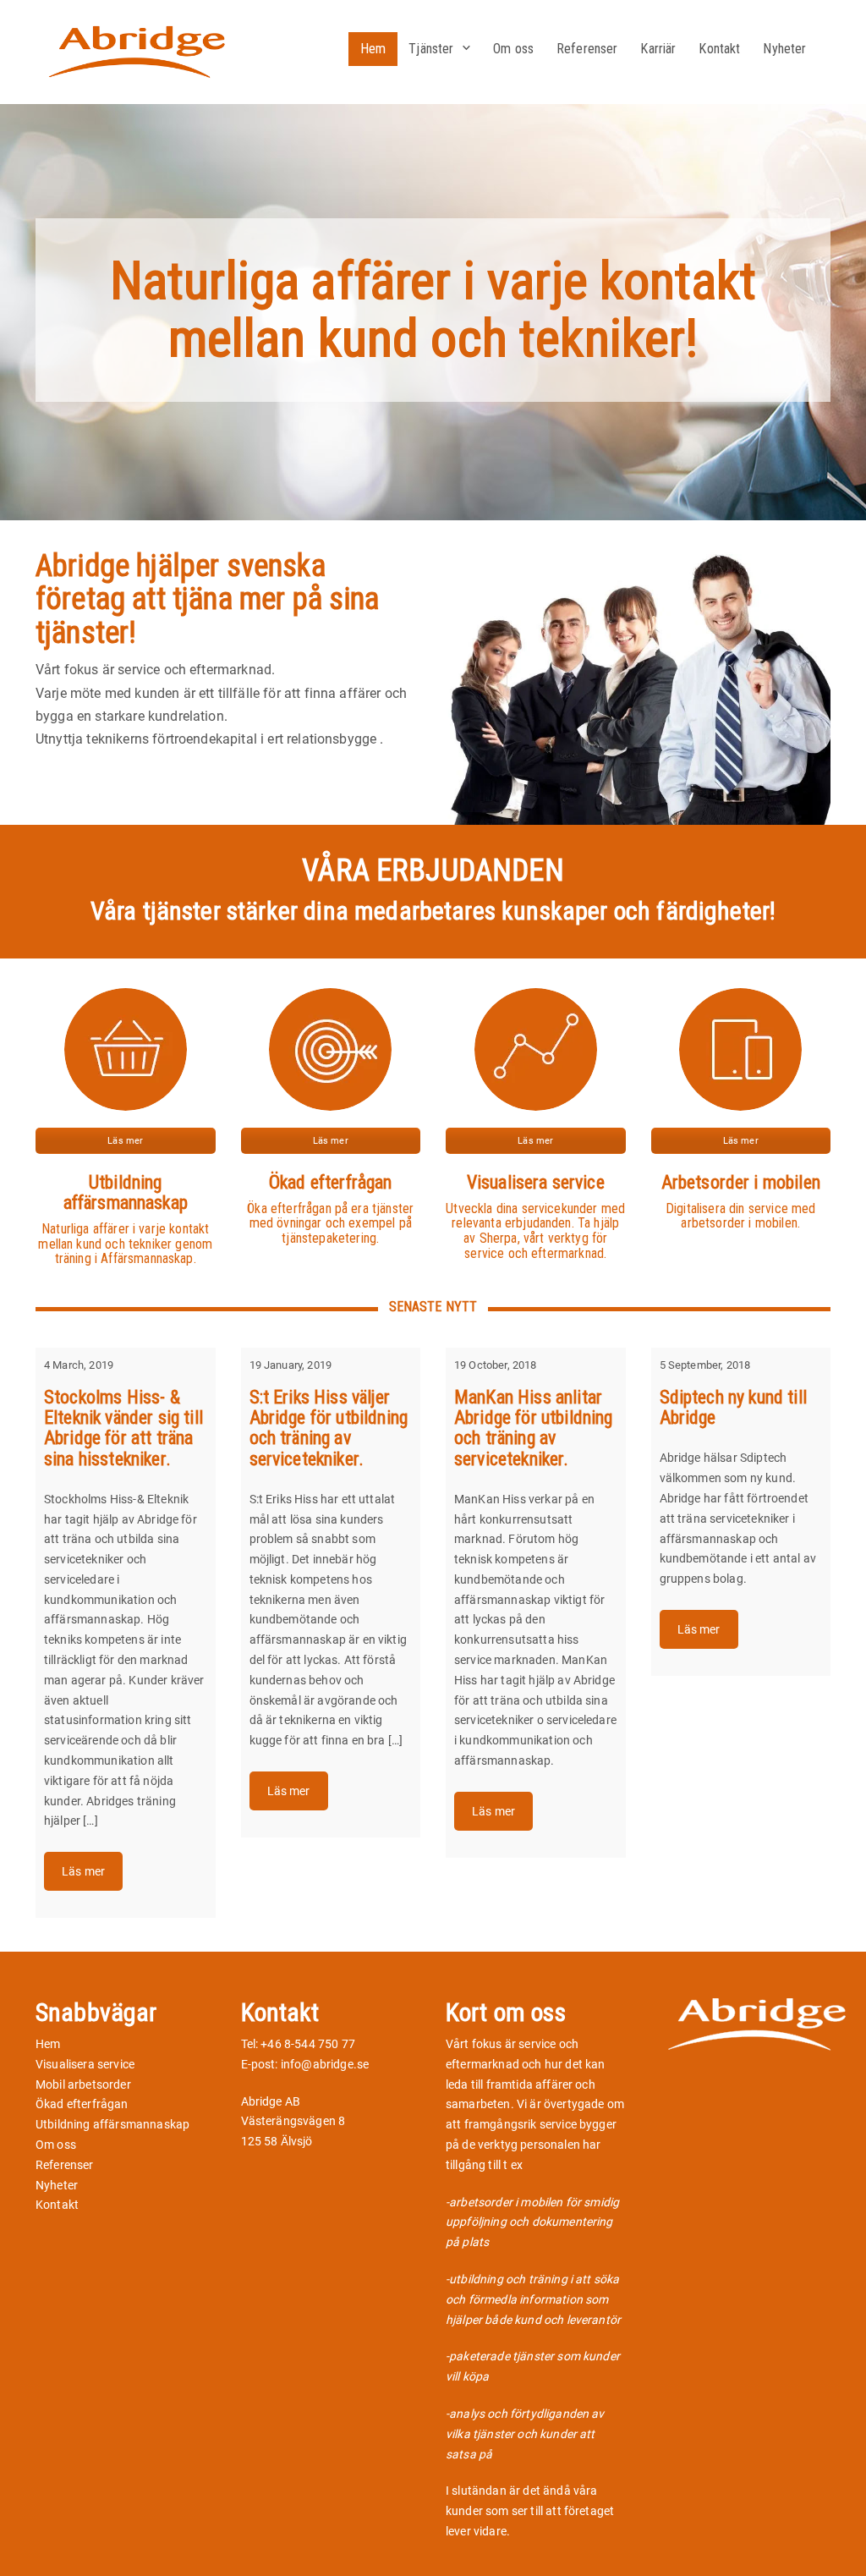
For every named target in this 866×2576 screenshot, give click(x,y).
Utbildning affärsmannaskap (112, 2124)
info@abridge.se (325, 2064)
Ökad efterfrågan (82, 2104)
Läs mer (125, 1141)
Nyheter (784, 49)
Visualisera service (85, 2064)
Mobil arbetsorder (83, 2084)
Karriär (658, 49)
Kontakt (719, 49)
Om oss (513, 49)
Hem (373, 49)
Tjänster (431, 49)
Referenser (587, 49)
